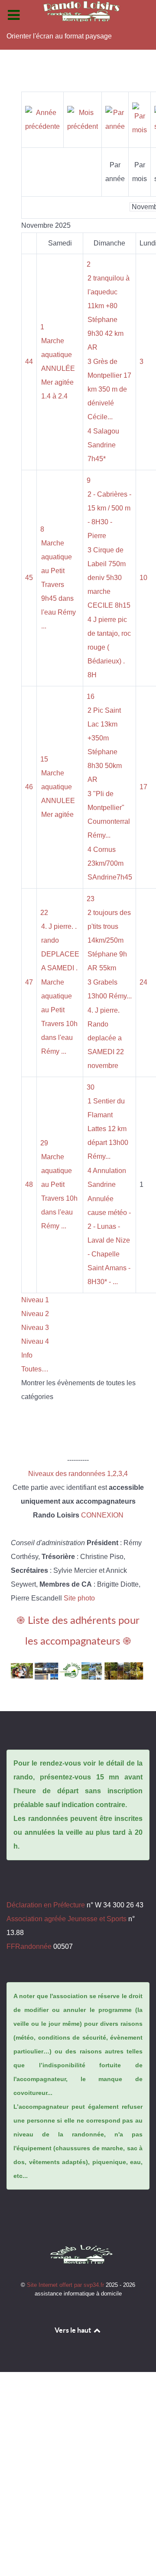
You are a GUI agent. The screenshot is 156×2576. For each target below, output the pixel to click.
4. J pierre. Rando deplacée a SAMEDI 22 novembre (106, 1038)
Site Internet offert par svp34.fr (66, 2285)
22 (44, 913)
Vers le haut (73, 2330)
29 (44, 1143)
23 (91, 899)
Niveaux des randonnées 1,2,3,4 (78, 1474)
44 (29, 362)
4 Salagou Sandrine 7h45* (103, 445)
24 (143, 982)
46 (29, 787)
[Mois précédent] (83, 119)
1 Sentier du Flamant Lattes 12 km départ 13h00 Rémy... (108, 1129)
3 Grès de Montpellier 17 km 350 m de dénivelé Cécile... (109, 389)
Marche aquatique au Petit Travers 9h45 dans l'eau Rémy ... (58, 585)
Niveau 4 (35, 1341)
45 (29, 578)
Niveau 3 (35, 1328)
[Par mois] (140, 119)
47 (29, 982)
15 (44, 759)
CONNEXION (102, 1515)
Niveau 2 (35, 1314)
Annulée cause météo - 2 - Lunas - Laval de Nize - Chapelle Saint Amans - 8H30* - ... (109, 1240)
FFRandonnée (29, 1946)
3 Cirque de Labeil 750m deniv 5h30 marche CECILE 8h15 (109, 578)
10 (143, 578)
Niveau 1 (35, 1300)
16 (91, 697)
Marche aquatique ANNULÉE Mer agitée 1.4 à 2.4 (58, 368)
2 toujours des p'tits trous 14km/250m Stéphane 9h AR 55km (109, 940)
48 (29, 1184)
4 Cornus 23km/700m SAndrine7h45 (110, 863)
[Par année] (115, 119)
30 (91, 1087)
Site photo (79, 1598)
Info (27, 1355)
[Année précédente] (42, 119)
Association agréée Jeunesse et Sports (67, 1919)
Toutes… (35, 1369)
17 (143, 787)
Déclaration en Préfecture (46, 1905)
